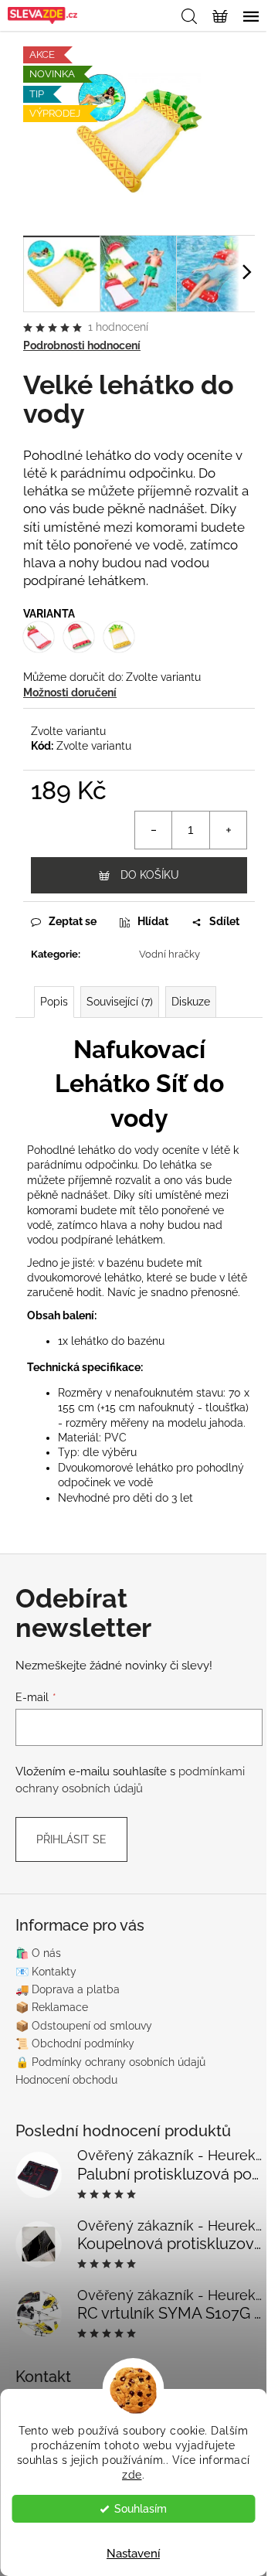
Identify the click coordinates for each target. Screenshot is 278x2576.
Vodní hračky (170, 954)
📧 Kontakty (46, 1972)
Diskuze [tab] (191, 1002)
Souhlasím (141, 2509)
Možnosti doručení (70, 692)
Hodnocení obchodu (66, 2080)
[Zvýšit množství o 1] (228, 830)
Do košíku (150, 875)
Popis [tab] (54, 1002)
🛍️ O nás (38, 1953)
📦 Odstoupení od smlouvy (84, 2026)
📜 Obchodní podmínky (75, 2043)
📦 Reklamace (52, 2007)
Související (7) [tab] (120, 1002)
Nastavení (133, 2554)
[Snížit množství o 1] (154, 830)
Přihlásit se (71, 1839)
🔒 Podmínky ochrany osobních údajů (110, 2062)
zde (132, 2475)
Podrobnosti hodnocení (82, 345)
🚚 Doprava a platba (68, 1989)
